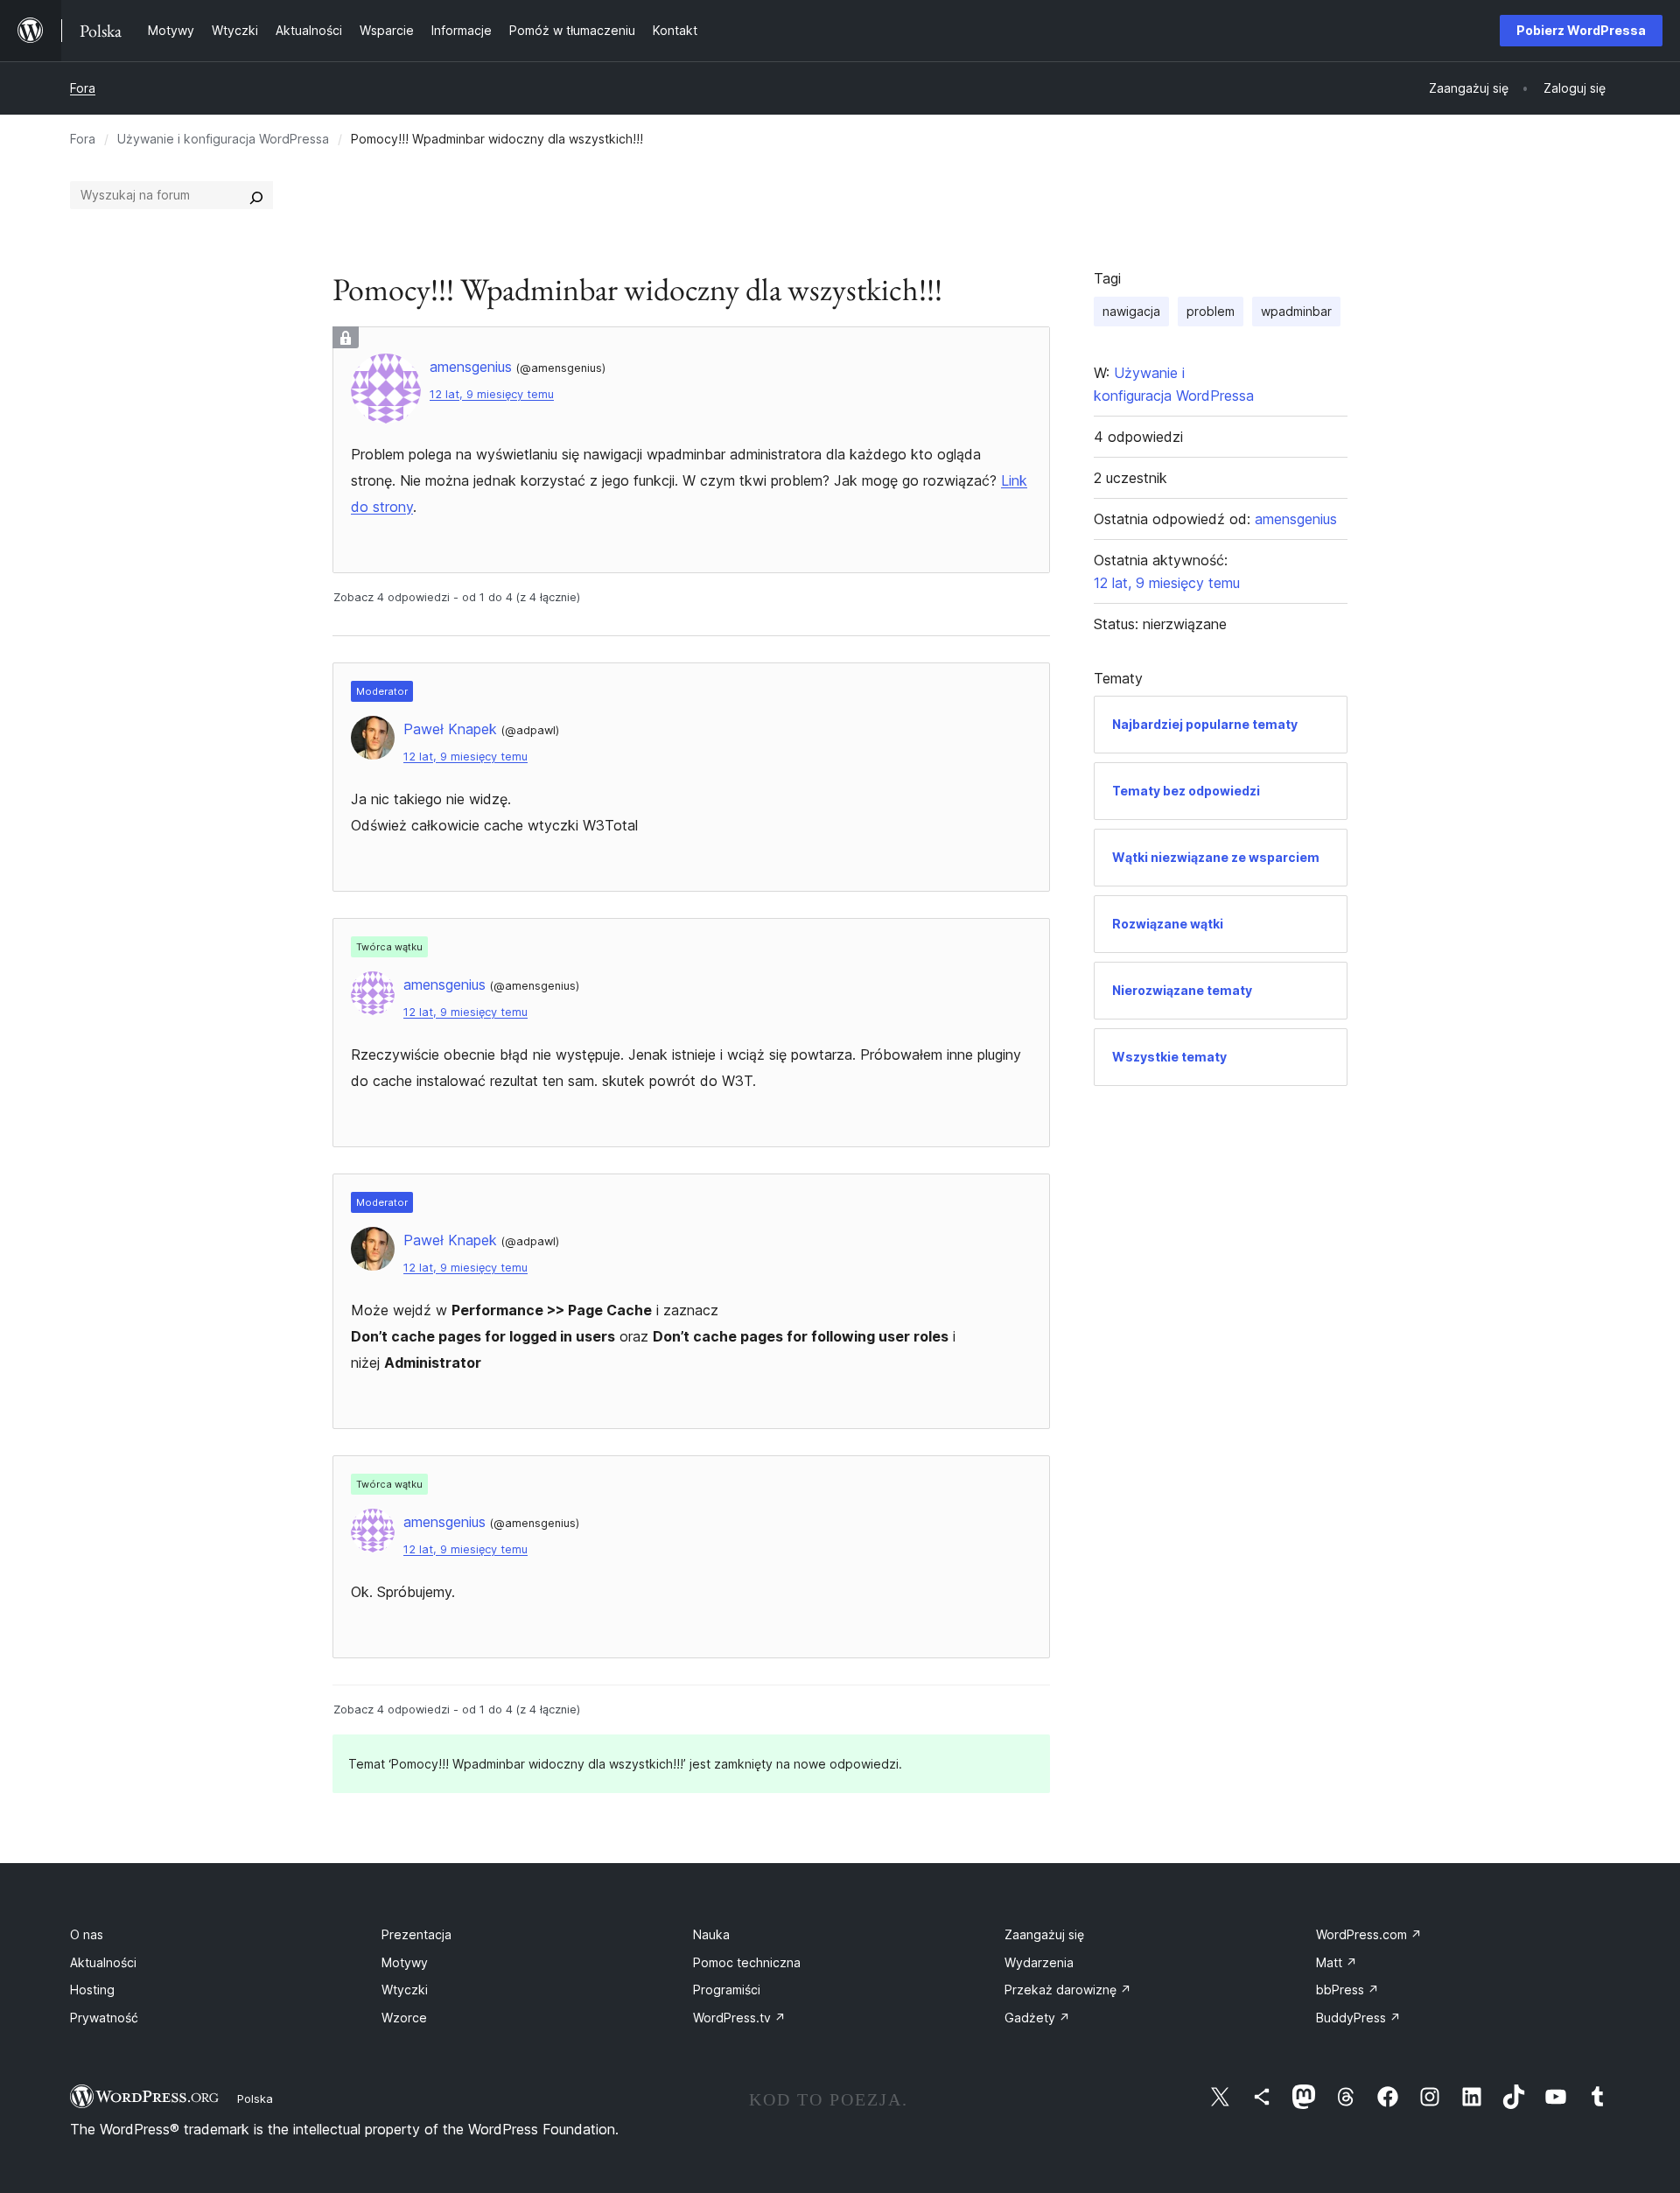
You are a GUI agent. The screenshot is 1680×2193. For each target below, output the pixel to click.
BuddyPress (1358, 2018)
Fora (83, 88)
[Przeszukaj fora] (256, 195)
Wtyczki (405, 1990)
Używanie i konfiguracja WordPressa (223, 139)
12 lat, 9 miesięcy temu (492, 394)
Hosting (92, 1990)
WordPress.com (1369, 1934)
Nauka (711, 1934)
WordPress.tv (739, 2018)
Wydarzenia (1039, 1962)
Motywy (405, 1962)
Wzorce (404, 2018)
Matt (1337, 1962)
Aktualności (103, 1962)
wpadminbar (1296, 311)
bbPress (1347, 1990)
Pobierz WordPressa (1581, 30)
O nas (87, 1934)
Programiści (727, 1990)
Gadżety (1037, 2018)
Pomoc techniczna (747, 1962)
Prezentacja (416, 1934)
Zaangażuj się (1044, 1934)
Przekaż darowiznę (1068, 1990)
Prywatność (104, 2018)
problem (1211, 311)
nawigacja (1131, 311)
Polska (255, 2098)
